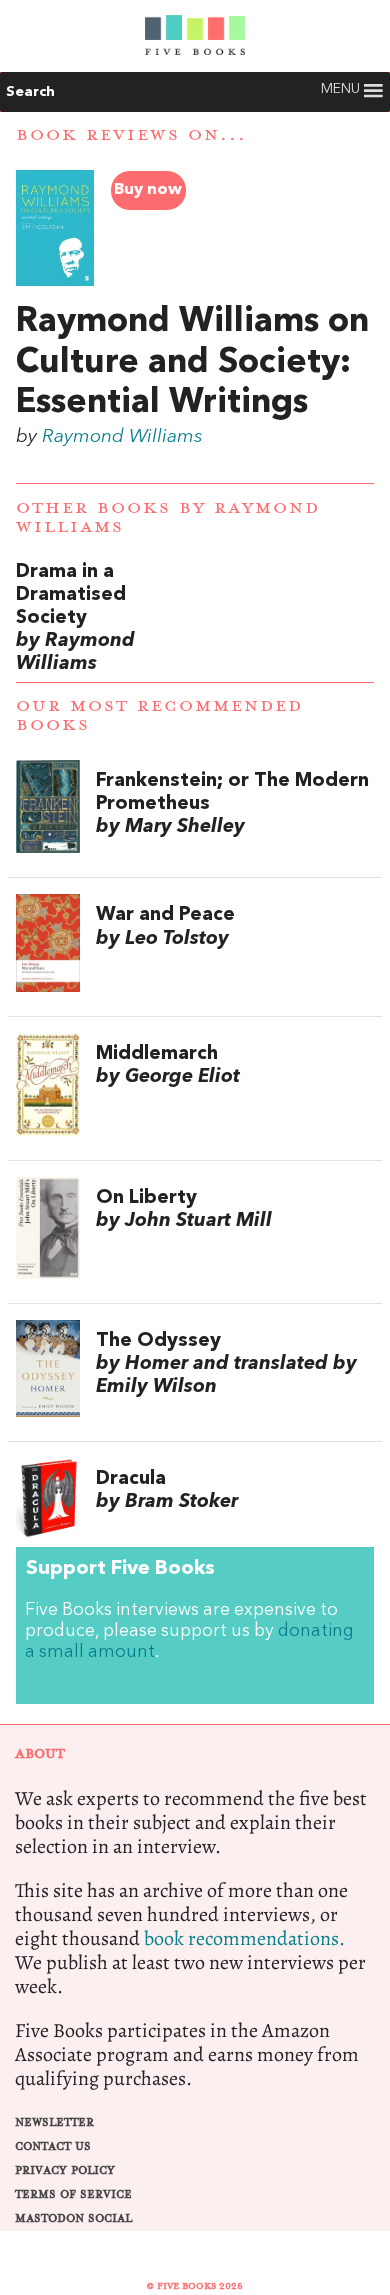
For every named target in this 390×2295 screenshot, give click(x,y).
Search (30, 92)
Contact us (53, 2146)
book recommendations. (244, 1938)
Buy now (148, 190)
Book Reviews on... (131, 135)
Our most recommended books (159, 715)
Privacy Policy (65, 2170)
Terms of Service (73, 2194)
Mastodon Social (73, 2218)
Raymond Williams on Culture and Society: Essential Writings (192, 363)
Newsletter (54, 2122)
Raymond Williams (122, 437)
